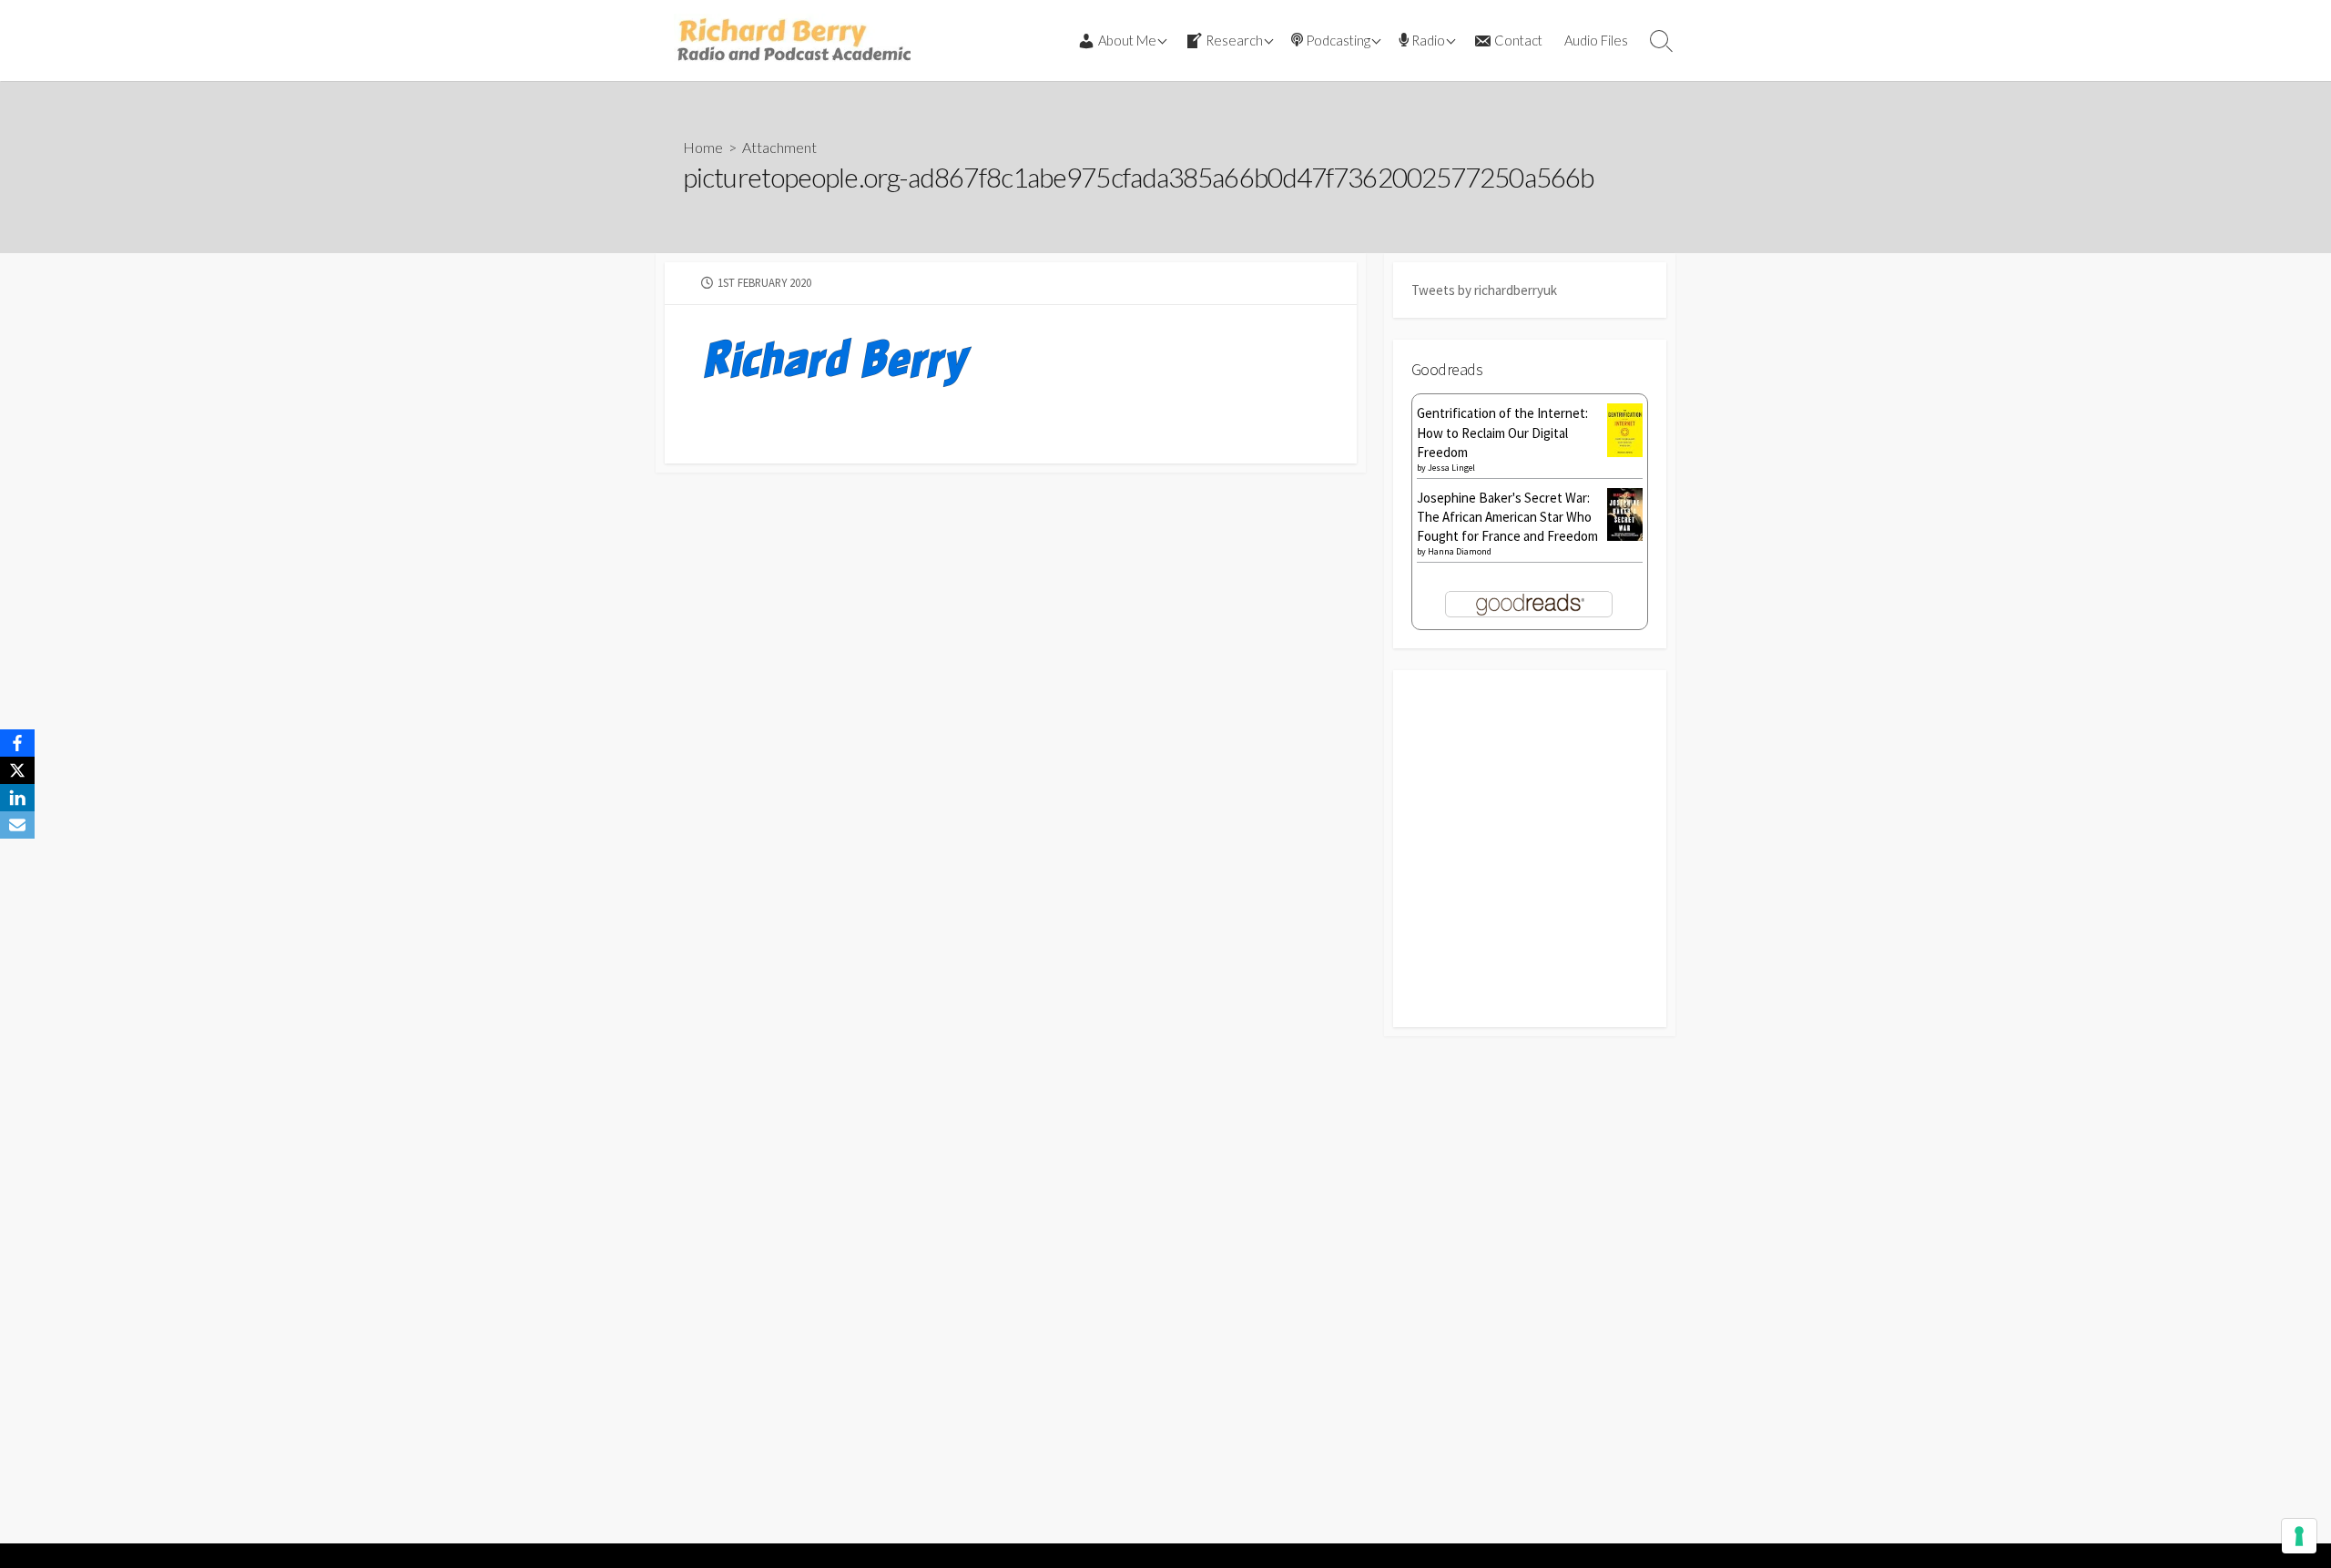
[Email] (17, 825)
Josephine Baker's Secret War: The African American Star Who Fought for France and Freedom (1507, 517)
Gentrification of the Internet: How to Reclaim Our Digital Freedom (1502, 432)
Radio (1428, 40)
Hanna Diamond (1460, 551)
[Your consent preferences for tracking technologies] (2299, 1536)
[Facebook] (17, 743)
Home (703, 147)
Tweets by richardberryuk (1484, 290)
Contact (1518, 40)
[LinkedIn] (17, 798)
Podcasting (1338, 40)
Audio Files (1596, 40)
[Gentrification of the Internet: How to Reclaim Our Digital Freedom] (1625, 428)
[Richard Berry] (792, 41)
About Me (1127, 40)
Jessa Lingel (1451, 468)
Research (1234, 40)
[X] (17, 770)
